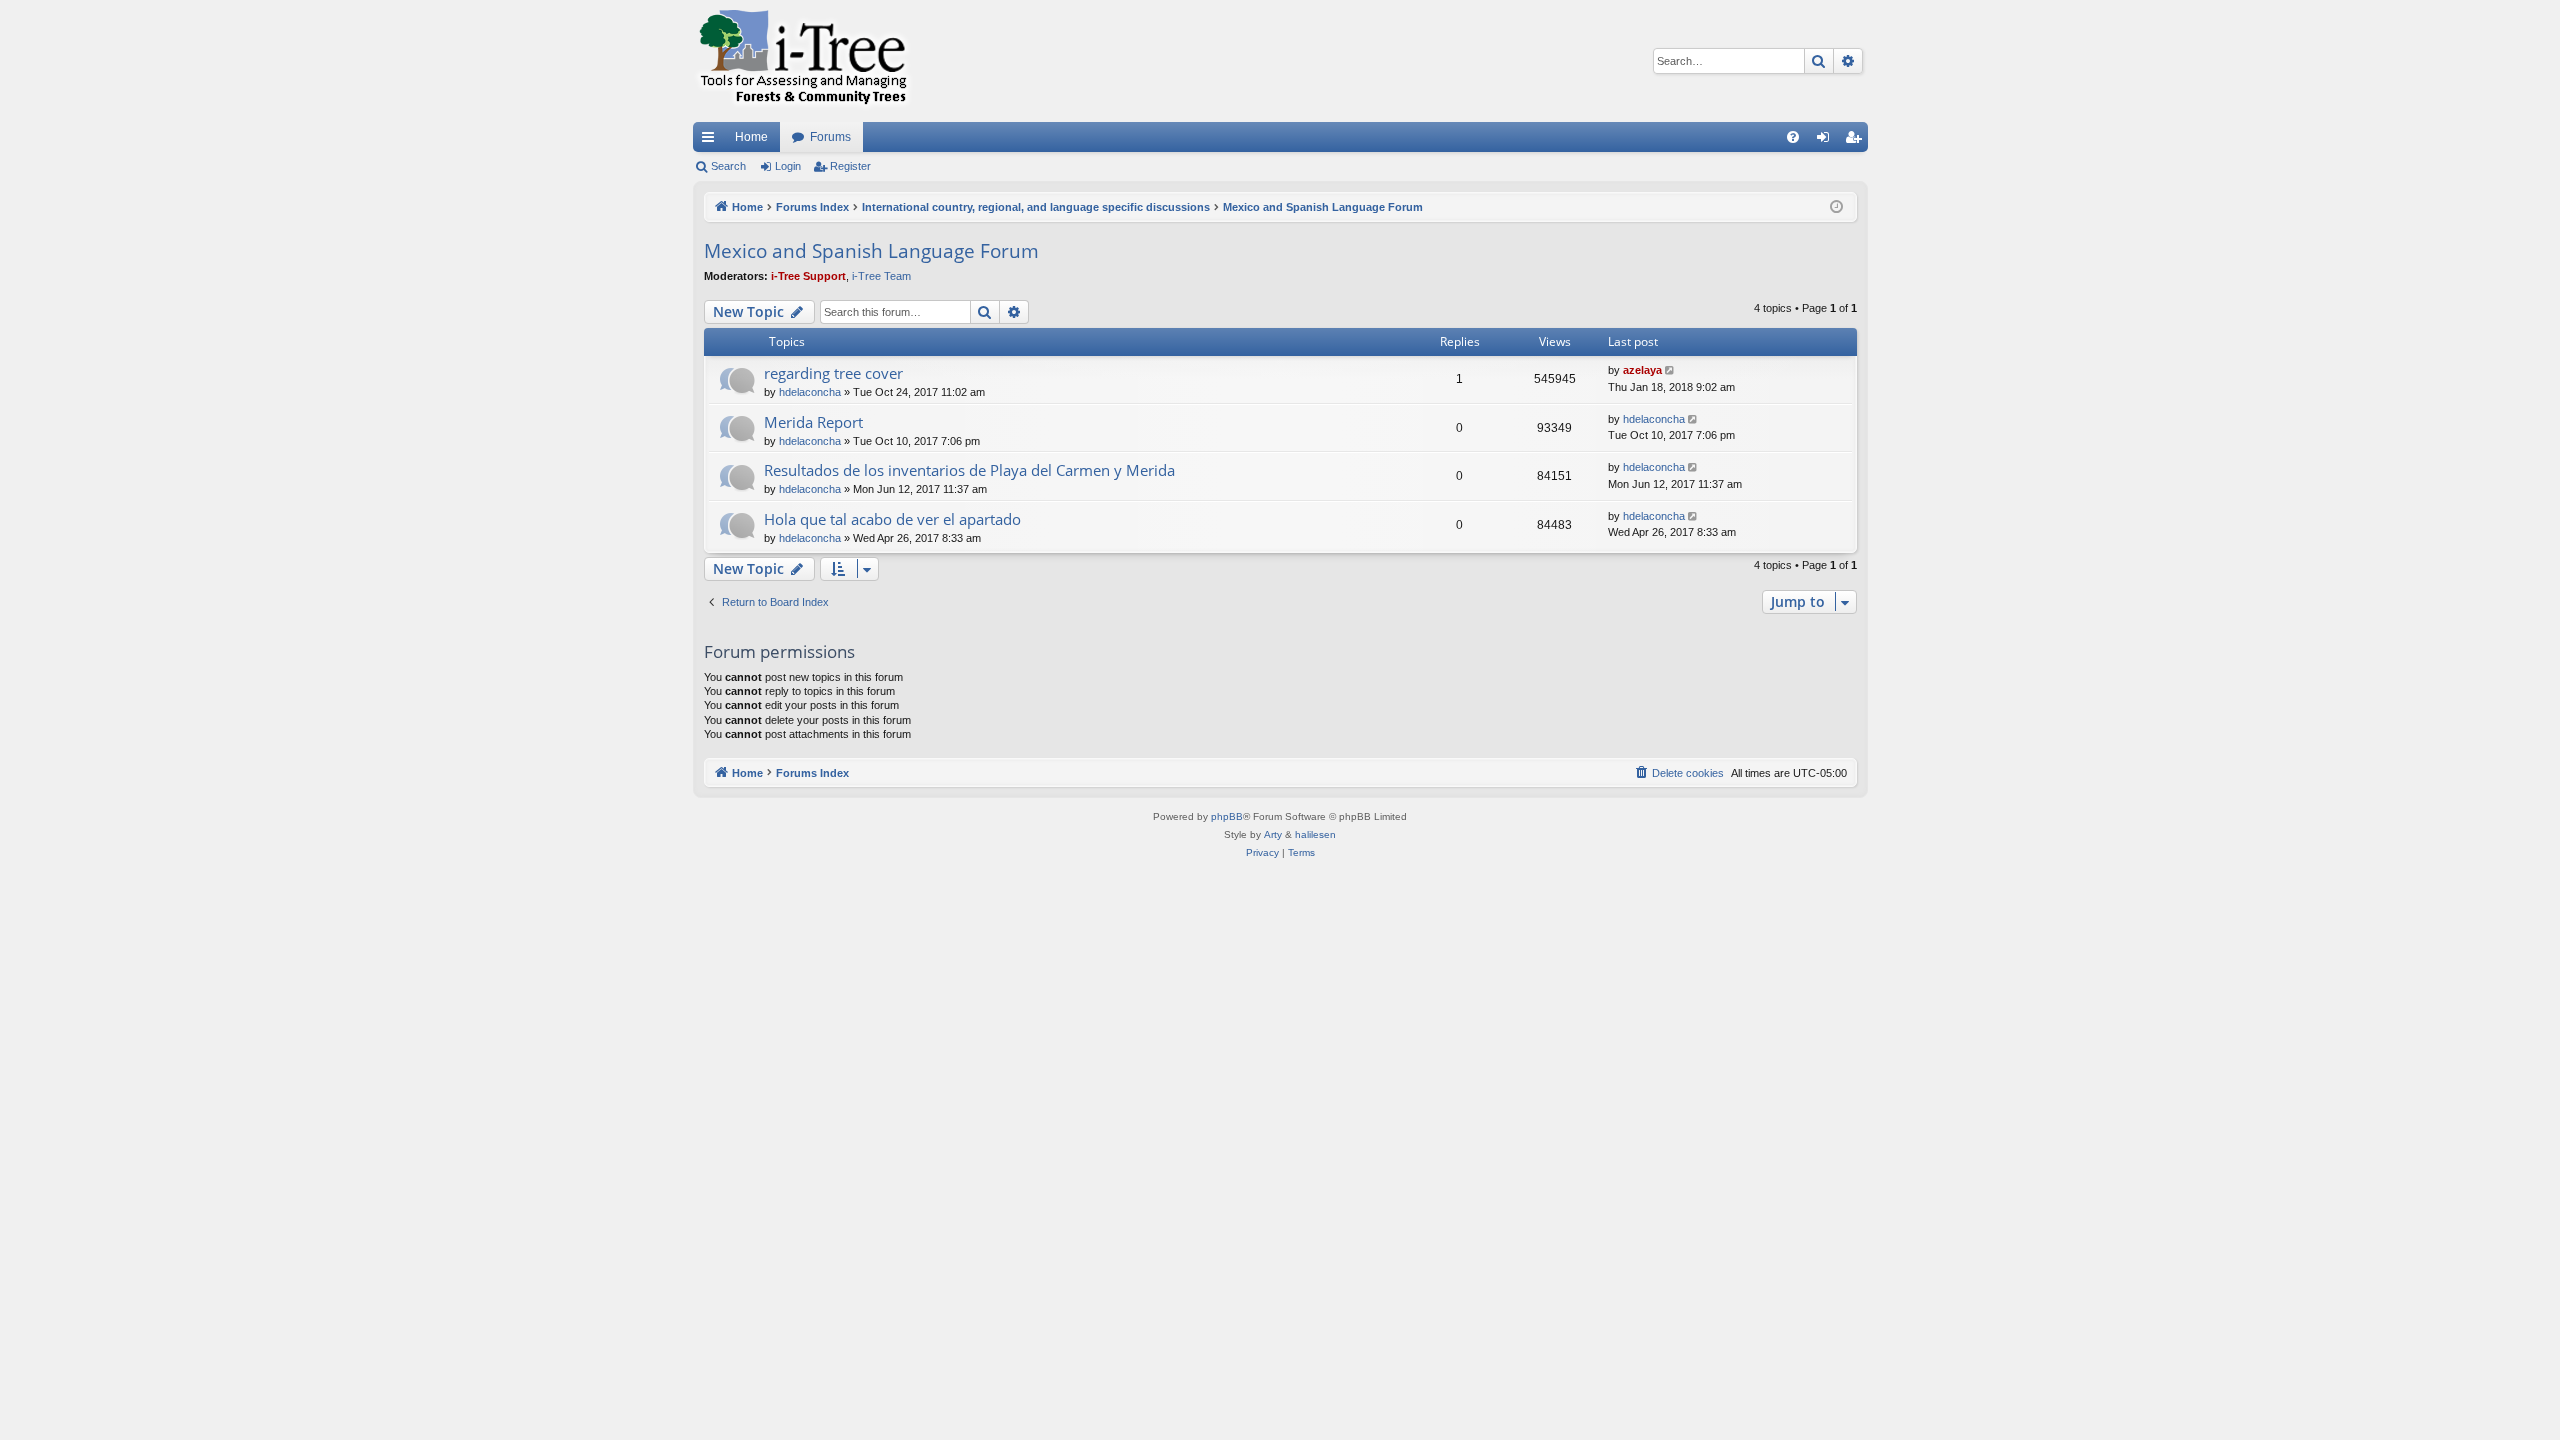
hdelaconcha (810, 392)
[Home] (803, 61)
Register (850, 166)
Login (788, 166)
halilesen (1315, 834)
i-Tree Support (808, 276)
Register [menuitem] (1857, 141)
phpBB (1227, 816)
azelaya (1642, 370)
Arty (1273, 834)
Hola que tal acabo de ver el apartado (892, 519)
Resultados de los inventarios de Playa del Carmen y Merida (969, 470)
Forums (830, 137)
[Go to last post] (1671, 370)
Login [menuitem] (1827, 141)
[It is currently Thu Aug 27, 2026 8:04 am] (1836, 207)
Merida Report (813, 422)
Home (751, 137)
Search (728, 166)
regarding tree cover (833, 373)
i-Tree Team (881, 276)
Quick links (712, 141)
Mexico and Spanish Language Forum (871, 251)
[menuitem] (1793, 137)
